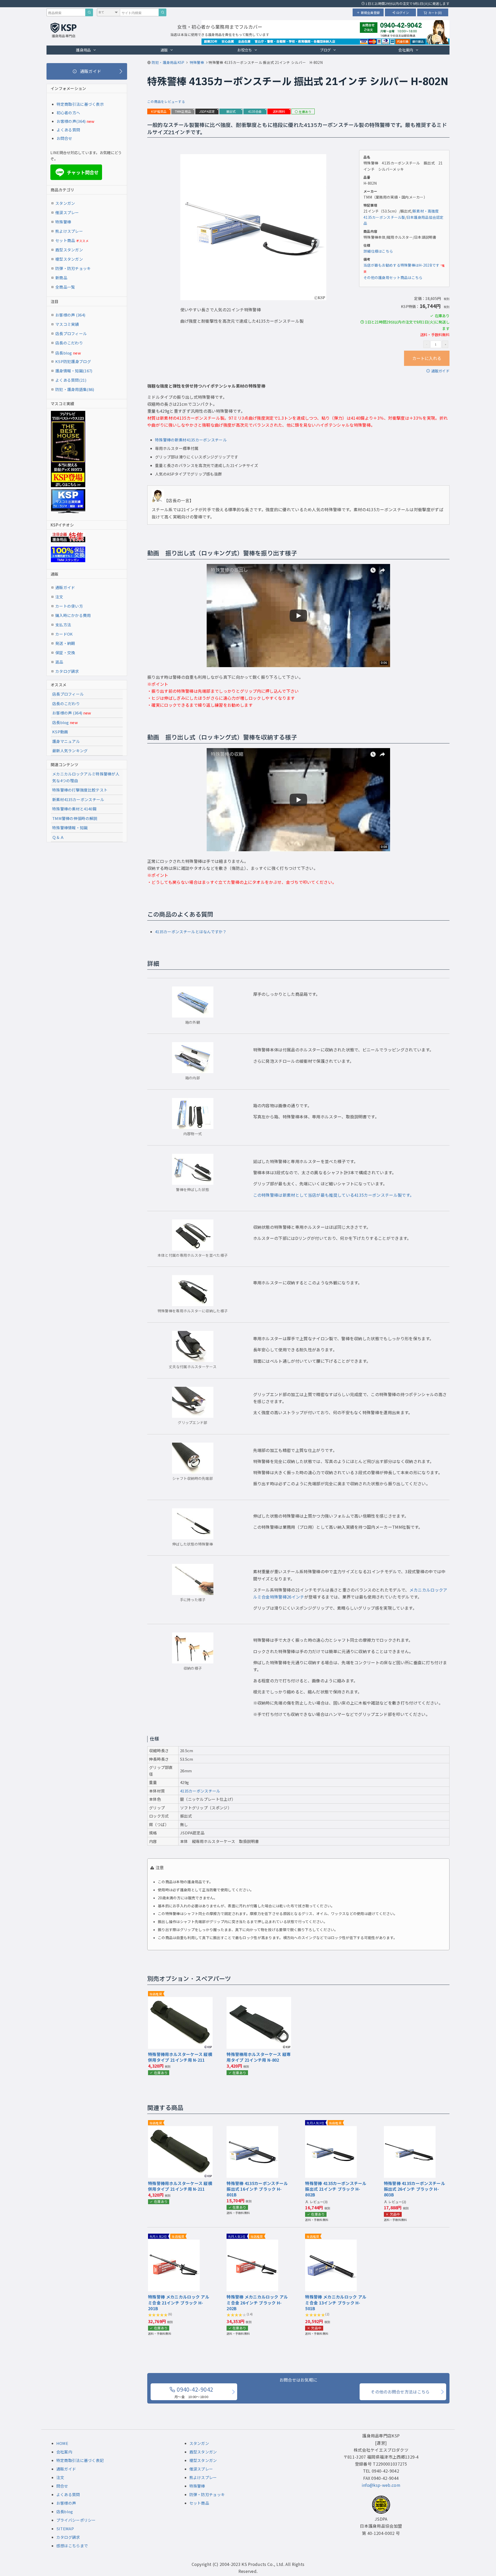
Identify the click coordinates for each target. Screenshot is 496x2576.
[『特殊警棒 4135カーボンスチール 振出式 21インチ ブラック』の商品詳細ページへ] (331, 2129)
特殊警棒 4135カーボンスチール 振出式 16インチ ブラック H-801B (257, 2189)
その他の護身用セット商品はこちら (393, 277)
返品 (59, 662)
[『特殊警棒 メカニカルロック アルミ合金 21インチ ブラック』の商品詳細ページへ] (174, 2243)
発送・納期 (65, 643)
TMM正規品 (183, 111)
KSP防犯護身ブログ (73, 361)
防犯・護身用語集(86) (75, 389)
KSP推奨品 (159, 111)
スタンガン (65, 203)
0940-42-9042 (194, 2392)
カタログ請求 (67, 671)
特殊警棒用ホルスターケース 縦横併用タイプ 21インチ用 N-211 (180, 2057)
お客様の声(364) (71, 121)
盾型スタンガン (69, 250)
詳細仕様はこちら (378, 251)
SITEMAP (65, 2529)
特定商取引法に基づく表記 (80, 2460)
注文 (59, 597)
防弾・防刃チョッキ (73, 268)
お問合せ (64, 138)
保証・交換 (65, 653)
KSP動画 (60, 732)
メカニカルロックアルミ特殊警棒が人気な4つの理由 (86, 777)
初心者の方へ (68, 113)
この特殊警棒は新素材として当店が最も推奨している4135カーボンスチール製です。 (334, 1195)
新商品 (61, 278)
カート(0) (435, 13)
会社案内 (406, 50)
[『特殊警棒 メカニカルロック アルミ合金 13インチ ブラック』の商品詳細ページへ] (331, 2243)
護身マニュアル (66, 741)
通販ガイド (440, 371)
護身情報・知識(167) (74, 371)
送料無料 (279, 111)
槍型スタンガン (69, 259)
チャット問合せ (78, 172)
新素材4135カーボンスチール (78, 799)
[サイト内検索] (162, 12)
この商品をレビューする (166, 101)
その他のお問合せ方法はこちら (400, 2392)
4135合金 (255, 111)
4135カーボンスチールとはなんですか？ (191, 932)
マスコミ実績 (67, 324)
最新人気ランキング (70, 751)
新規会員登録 (370, 13)
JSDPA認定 (207, 111)
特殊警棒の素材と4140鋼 (74, 809)
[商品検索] (89, 12)
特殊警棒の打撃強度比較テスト (80, 790)
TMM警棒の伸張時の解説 (75, 818)
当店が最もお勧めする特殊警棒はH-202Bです (401, 265)
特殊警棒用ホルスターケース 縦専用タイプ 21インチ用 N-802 (259, 2057)
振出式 (231, 111)
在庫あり (305, 112)
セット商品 (72, 240)
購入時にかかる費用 (73, 615)
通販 (164, 50)
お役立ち (245, 50)
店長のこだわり (69, 343)
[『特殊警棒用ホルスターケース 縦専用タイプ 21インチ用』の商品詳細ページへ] (259, 2000)
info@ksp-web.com (381, 2485)
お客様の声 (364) (70, 315)
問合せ (62, 2486)
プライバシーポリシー (76, 2520)
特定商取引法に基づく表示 (80, 104)
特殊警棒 (63, 222)
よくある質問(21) (71, 380)
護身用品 (83, 50)
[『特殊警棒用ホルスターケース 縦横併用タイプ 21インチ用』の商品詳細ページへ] (180, 2000)
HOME (62, 2443)
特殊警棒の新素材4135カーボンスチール (191, 440)
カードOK (64, 634)
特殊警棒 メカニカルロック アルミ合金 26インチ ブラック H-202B (257, 2303)
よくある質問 (68, 130)
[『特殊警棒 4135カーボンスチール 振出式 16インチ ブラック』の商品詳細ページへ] (252, 2129)
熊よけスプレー (69, 231)
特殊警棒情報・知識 (70, 828)
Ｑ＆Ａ (58, 837)
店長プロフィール (71, 333)
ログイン (403, 13)
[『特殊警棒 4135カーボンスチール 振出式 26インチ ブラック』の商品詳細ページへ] (410, 2129)
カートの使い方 (69, 606)
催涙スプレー (67, 212)
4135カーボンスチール (200, 1791)
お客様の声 (66, 2503)
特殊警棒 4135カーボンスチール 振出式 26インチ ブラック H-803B (414, 2189)
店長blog (68, 353)
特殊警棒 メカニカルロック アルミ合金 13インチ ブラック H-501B (336, 2303)
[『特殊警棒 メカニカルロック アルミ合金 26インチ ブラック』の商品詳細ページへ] (252, 2243)
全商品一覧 (65, 287)
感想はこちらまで (72, 2546)
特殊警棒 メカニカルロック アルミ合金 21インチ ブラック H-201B (179, 2303)
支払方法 (63, 625)
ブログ (325, 50)
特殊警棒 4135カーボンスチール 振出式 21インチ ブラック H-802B (336, 2189)
